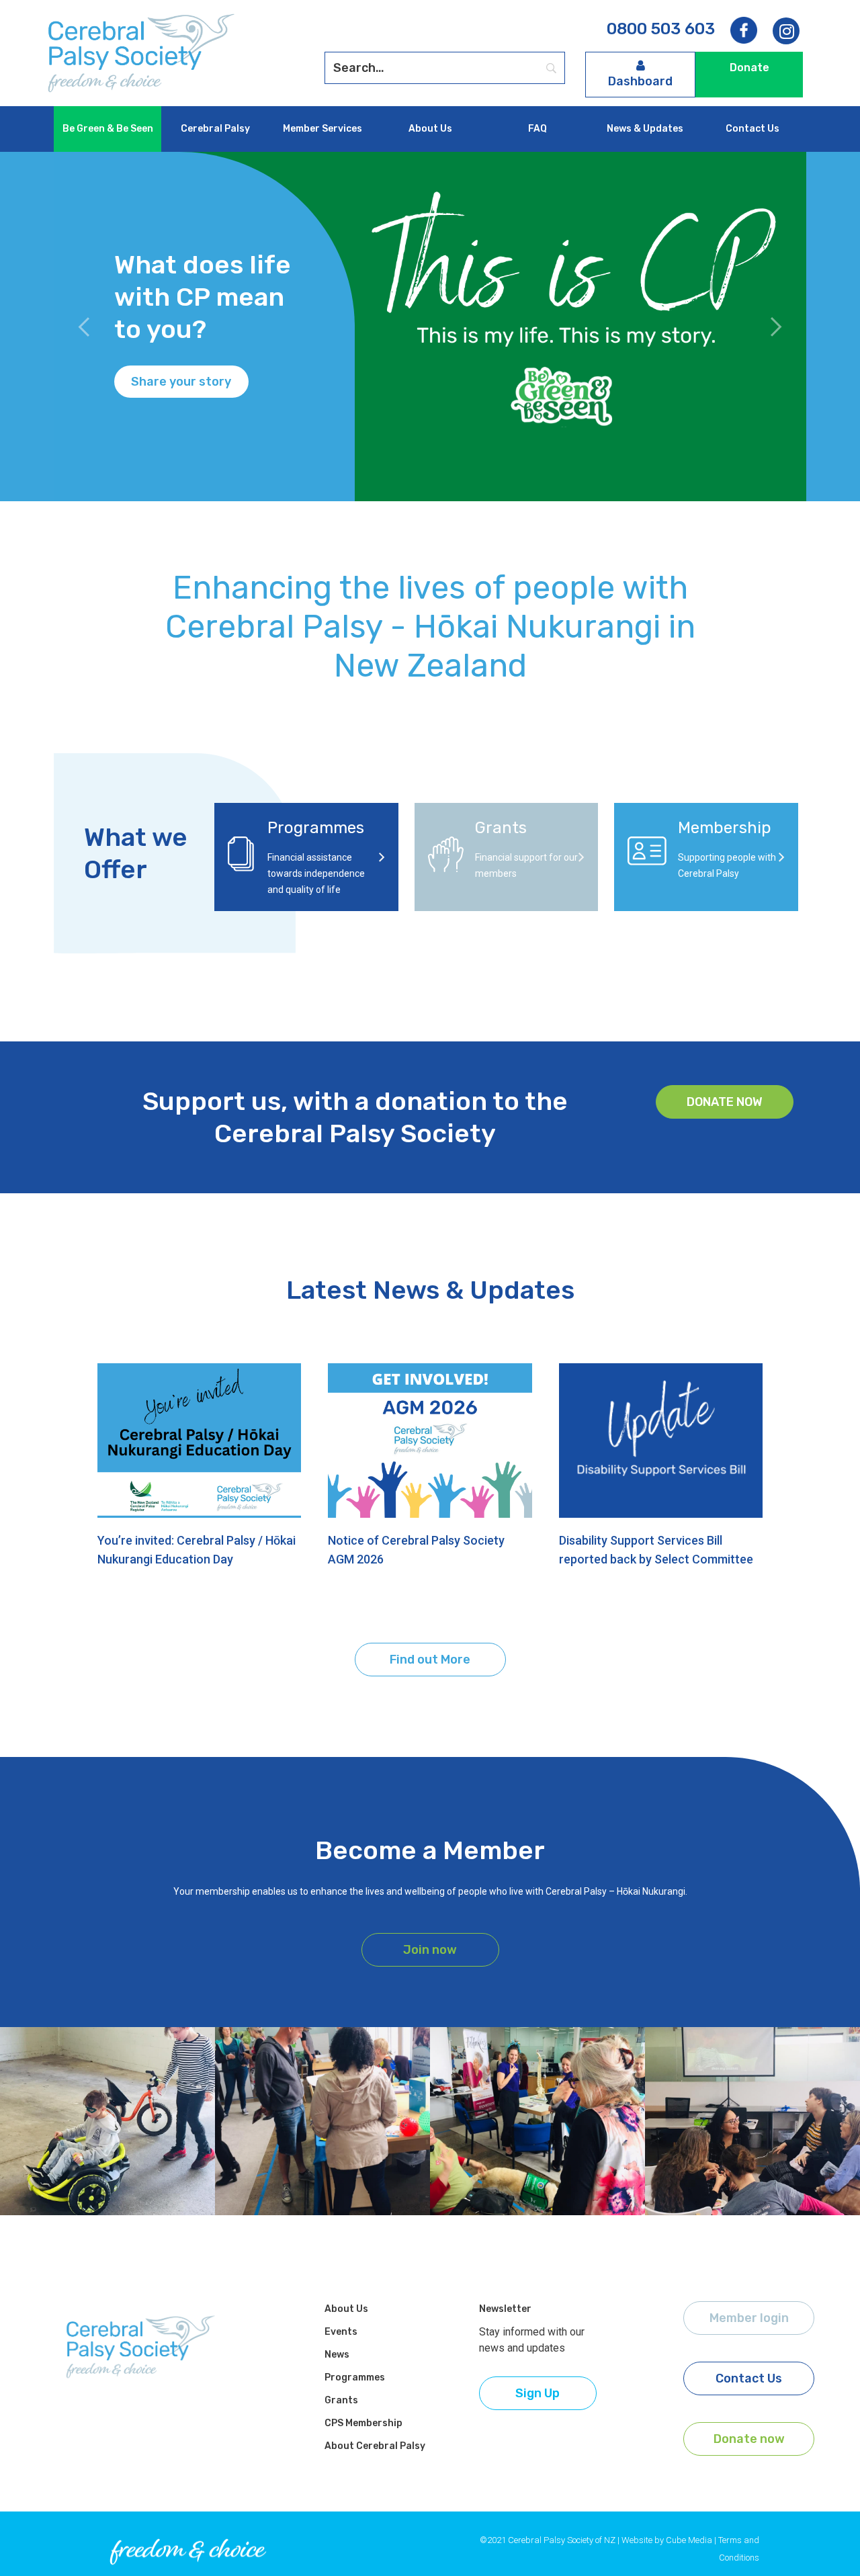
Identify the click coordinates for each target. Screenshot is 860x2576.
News (337, 2355)
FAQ (537, 129)
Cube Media (689, 2540)
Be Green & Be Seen (108, 129)
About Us (430, 129)
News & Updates (645, 129)
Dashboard (640, 81)
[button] (84, 327)
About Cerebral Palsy (375, 2446)
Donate (749, 68)
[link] (786, 32)
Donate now (725, 1102)
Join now (430, 1950)
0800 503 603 (661, 29)
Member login (749, 2318)
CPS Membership (363, 2423)
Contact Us (752, 129)
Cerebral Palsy (215, 129)
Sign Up (537, 2393)
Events (341, 2332)
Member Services (322, 129)
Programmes (355, 2377)
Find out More (430, 1660)
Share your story (181, 382)
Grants (341, 2400)
